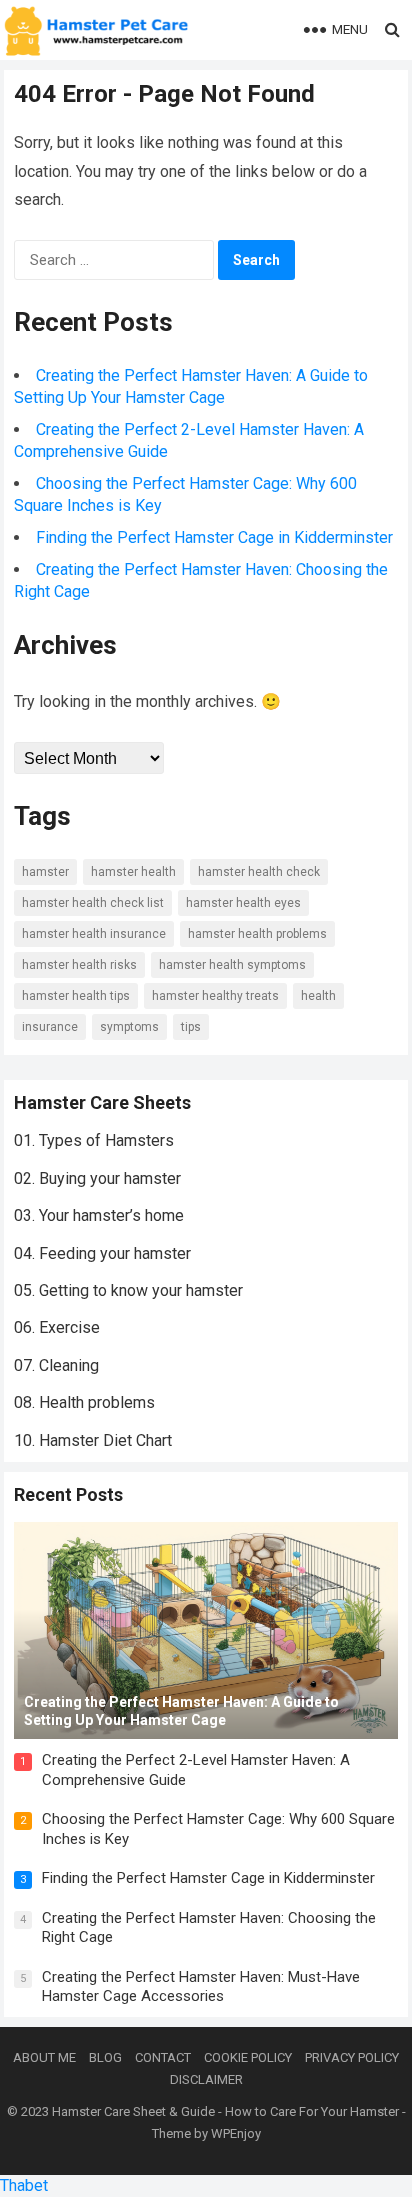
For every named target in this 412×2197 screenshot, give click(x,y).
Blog (105, 2057)
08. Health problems (84, 1402)
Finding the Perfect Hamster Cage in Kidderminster (214, 537)
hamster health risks (79, 965)
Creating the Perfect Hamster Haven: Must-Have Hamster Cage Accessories (201, 1987)
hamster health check (259, 872)
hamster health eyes (243, 903)
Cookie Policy (248, 2057)
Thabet (24, 2185)
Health (318, 996)
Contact (163, 2057)
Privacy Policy (352, 2057)
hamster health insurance (94, 934)
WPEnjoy (236, 2133)
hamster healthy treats (215, 996)
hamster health (133, 872)
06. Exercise (57, 1327)
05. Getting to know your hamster (128, 1290)
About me (44, 2057)
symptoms (129, 1027)
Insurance (50, 1027)
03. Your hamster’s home (99, 1215)
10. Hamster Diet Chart (93, 1440)
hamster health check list (93, 903)
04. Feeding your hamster (102, 1253)
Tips (191, 1027)
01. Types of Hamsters (94, 1140)
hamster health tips (76, 996)
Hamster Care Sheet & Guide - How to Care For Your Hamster (225, 2111)
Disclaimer (206, 2079)
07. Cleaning (56, 1365)
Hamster (45, 872)
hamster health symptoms (232, 965)
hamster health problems (257, 934)
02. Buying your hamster (97, 1178)
